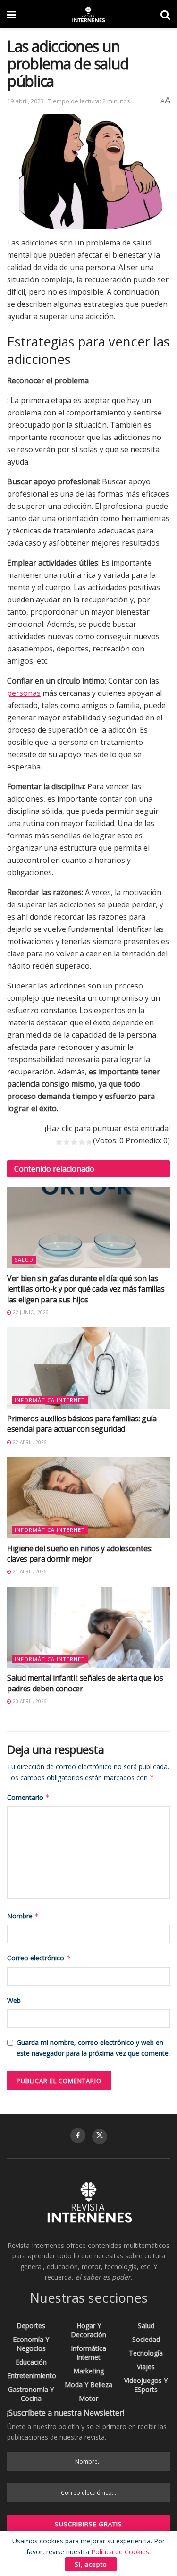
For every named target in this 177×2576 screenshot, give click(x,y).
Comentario (29, 1797)
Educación (31, 2362)
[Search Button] (165, 14)
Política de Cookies (120, 2552)
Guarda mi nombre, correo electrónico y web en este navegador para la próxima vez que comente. (93, 2048)
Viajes (146, 2367)
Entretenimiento (32, 2376)
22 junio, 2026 (30, 1312)
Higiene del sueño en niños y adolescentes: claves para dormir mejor (80, 1554)
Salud (24, 1260)
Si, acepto (91, 2564)
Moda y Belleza (88, 2385)
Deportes (31, 2326)
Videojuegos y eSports (146, 2385)
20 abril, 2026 (29, 1701)
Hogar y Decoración (88, 2330)
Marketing (88, 2371)
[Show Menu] (12, 14)
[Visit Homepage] (88, 14)
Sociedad (146, 2339)
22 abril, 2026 (29, 1442)
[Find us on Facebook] (78, 2136)
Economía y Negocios (31, 2344)
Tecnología (146, 2353)
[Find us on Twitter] (100, 2137)
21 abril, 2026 (29, 1571)
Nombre (23, 1916)
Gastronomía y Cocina (31, 2394)
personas (24, 693)
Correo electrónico (39, 1958)
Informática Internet (50, 1400)
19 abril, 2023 (25, 101)
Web (14, 2000)
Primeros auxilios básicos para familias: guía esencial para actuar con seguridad (82, 1424)
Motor (88, 2398)
